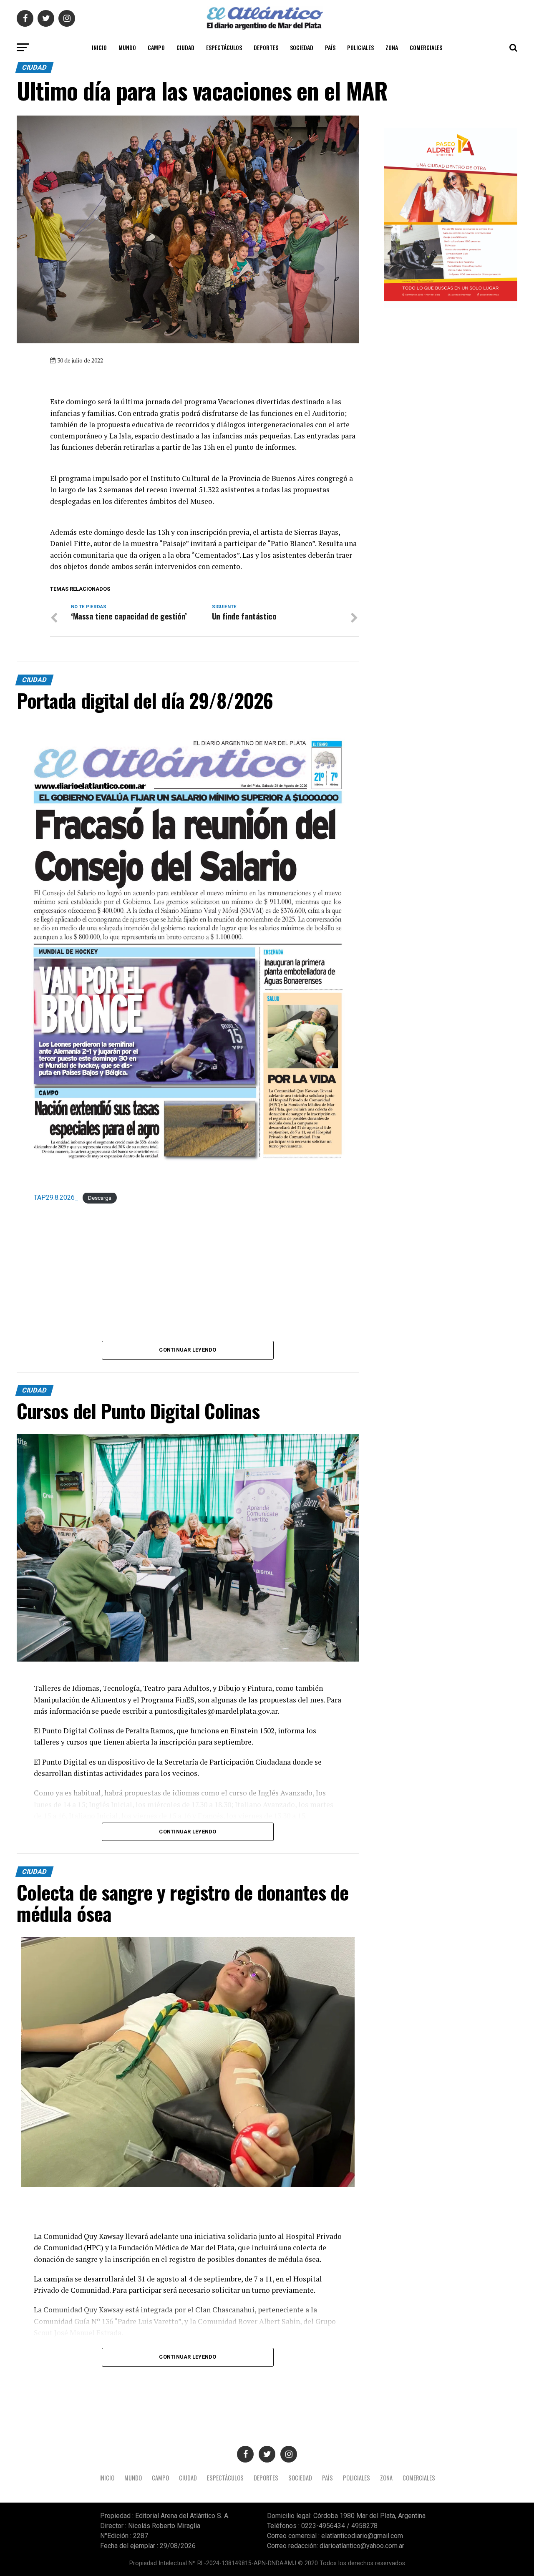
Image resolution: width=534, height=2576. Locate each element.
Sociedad (302, 47)
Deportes (266, 47)
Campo (156, 47)
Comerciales (426, 47)
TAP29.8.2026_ (56, 1197)
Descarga (100, 1198)
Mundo (127, 47)
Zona (392, 47)
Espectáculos (224, 47)
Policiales (360, 47)
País (330, 47)
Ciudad (185, 47)
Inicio (99, 47)
